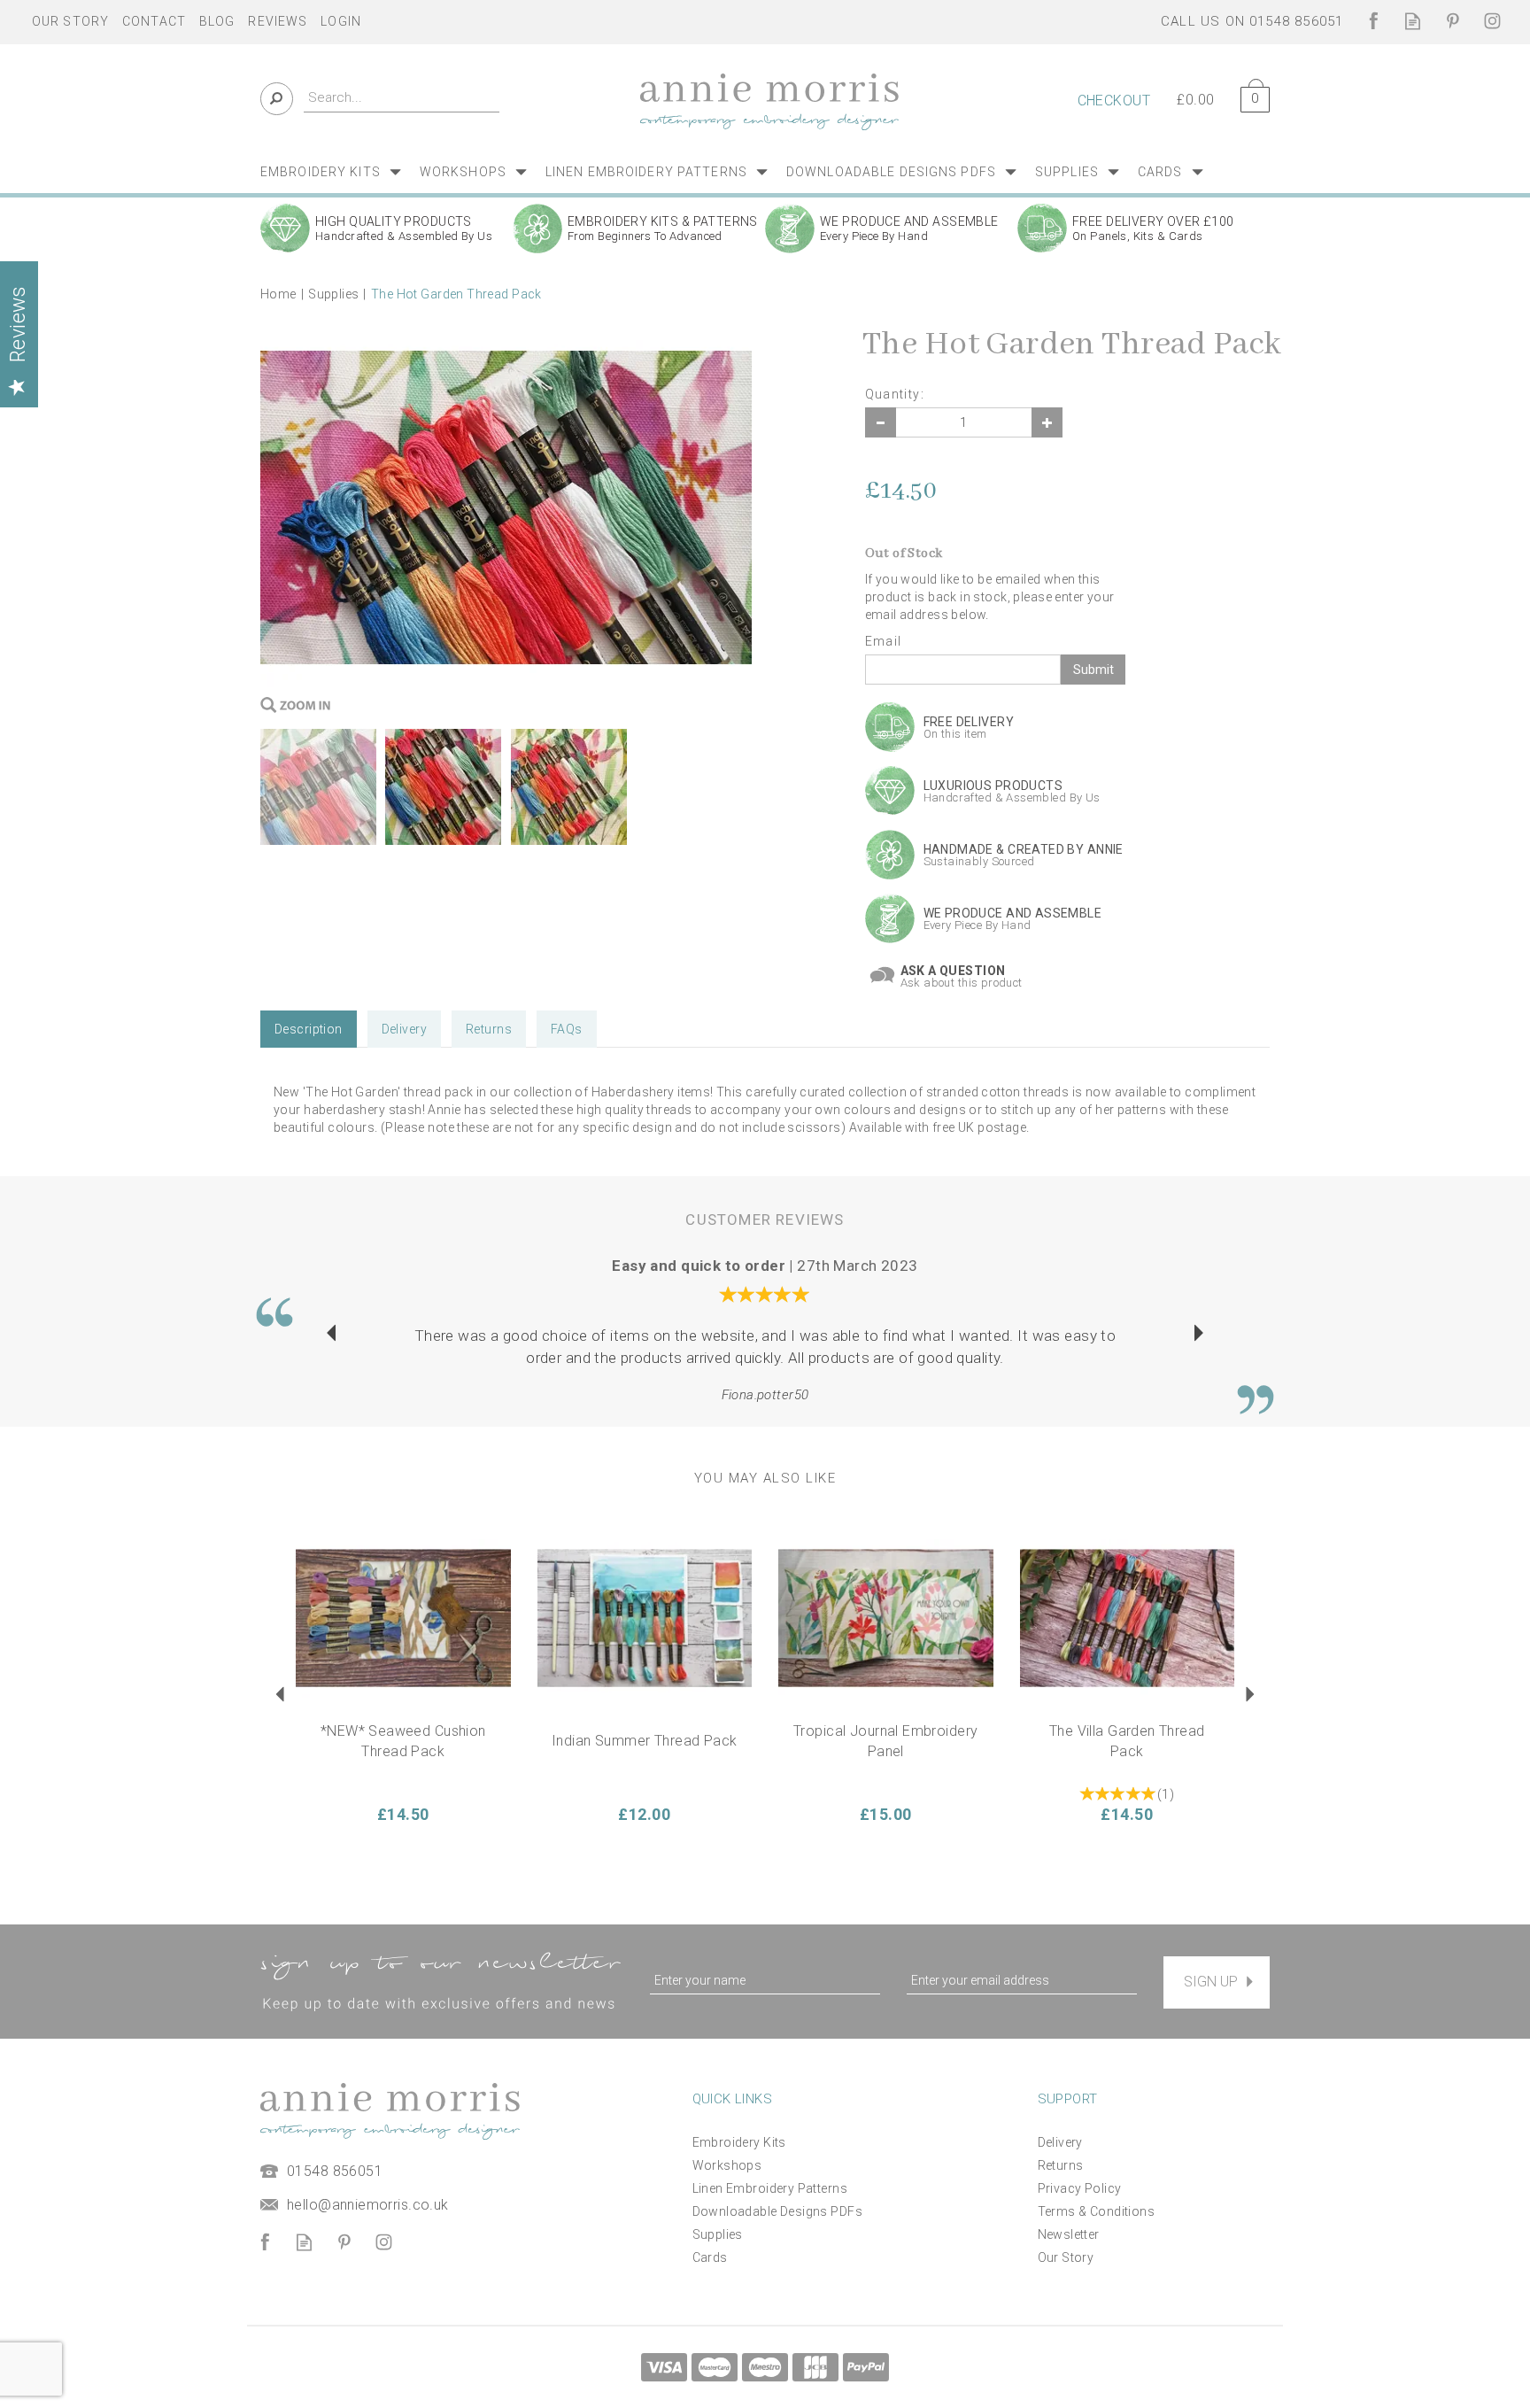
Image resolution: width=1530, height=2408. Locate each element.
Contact (154, 21)
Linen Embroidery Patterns (770, 2188)
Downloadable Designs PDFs (778, 2211)
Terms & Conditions (1097, 2211)
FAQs (567, 1029)
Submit (1093, 670)
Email (884, 641)
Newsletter (1069, 2234)
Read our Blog (1413, 21)
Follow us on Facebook (1373, 21)
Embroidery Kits (739, 2142)
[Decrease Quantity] (881, 422)
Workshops (727, 2165)
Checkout (1114, 101)
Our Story (1066, 2257)
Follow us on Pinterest (1453, 21)
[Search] (277, 99)
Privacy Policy (1080, 2188)
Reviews (278, 21)
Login (341, 21)
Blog (217, 21)
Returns (489, 1029)
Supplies (718, 2234)
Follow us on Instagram (1492, 21)
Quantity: (895, 394)
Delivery (404, 1029)
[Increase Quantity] (1047, 422)
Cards (710, 2257)
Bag (1248, 96)
